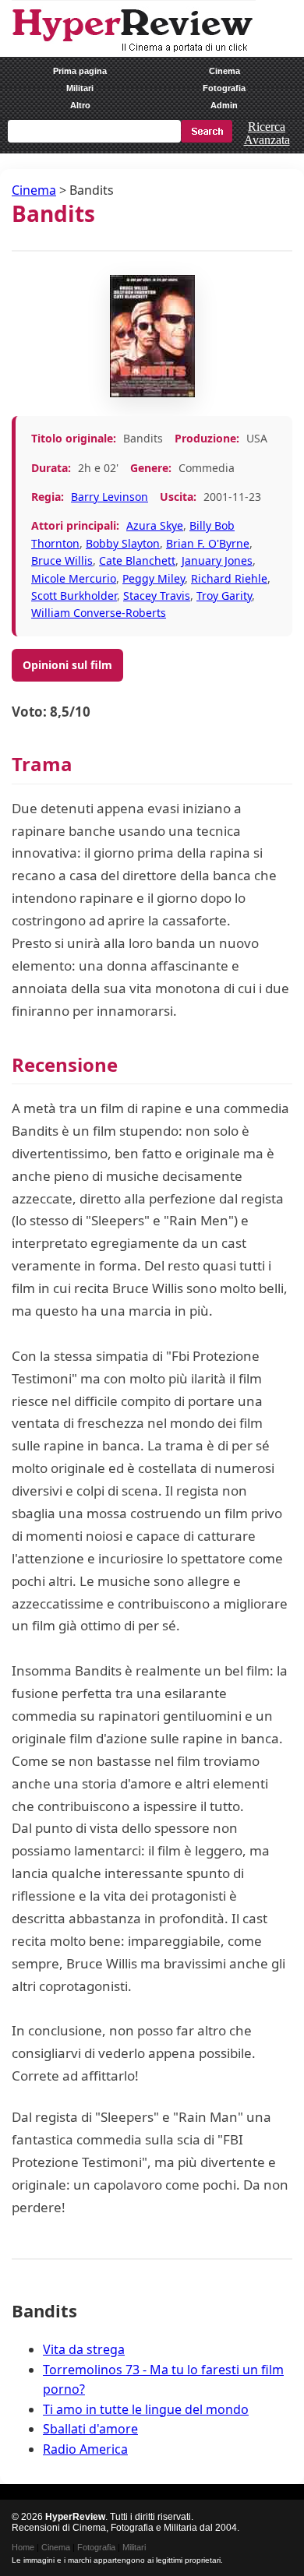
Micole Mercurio (74, 578)
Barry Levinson (110, 497)
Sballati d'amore (90, 2429)
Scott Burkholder (74, 596)
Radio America (85, 2449)
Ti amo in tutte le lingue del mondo (146, 2409)
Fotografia (224, 88)
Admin (224, 105)
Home (23, 2547)
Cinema (224, 71)
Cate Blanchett (137, 560)
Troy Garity (224, 596)
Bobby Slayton (123, 543)
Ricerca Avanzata (267, 133)
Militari (80, 88)
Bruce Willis (62, 560)
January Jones (217, 560)
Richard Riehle (229, 578)
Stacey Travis (157, 596)
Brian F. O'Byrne (208, 543)
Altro (80, 105)
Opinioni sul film (67, 665)
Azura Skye (155, 525)
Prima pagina (80, 71)
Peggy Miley (154, 578)
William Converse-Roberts (99, 613)
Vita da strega (84, 2349)
